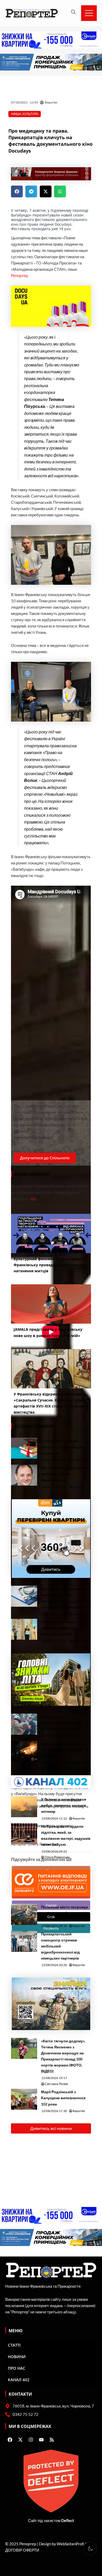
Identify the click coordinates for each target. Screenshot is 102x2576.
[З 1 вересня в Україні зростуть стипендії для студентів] (24, 1448)
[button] (17, 191)
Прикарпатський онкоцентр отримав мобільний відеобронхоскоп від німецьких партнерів (60, 1946)
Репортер (19, 276)
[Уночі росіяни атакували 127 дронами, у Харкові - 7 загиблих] (24, 1751)
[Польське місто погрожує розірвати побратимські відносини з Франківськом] (24, 1914)
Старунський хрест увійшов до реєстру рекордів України (59, 1628)
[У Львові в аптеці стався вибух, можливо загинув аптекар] (24, 1807)
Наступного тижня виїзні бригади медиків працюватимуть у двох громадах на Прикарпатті (64, 1598)
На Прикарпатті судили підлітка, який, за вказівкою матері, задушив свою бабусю (66, 1835)
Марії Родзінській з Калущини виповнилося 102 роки (63, 2098)
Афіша (16, 114)
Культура (30, 114)
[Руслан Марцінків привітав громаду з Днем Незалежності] (24, 1475)
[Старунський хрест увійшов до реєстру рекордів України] (24, 1629)
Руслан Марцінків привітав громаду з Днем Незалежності (66, 1474)
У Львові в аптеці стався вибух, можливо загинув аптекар (64, 1805)
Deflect (68, 2521)
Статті (14, 2345)
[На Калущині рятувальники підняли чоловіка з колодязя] (24, 1724)
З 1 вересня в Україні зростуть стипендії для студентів (62, 1447)
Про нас (17, 2368)
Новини (17, 2357)
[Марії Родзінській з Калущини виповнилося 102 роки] (24, 2099)
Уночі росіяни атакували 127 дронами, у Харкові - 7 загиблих (65, 1750)
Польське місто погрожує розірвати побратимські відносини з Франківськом (65, 1913)
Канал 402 (19, 2380)
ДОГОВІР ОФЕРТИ (22, 2550)
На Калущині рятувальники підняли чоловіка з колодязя (62, 1723)
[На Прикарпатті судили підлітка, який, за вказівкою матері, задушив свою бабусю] (24, 1834)
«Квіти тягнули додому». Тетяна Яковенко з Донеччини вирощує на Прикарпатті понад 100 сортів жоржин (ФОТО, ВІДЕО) (63, 2056)
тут (33, 1199)
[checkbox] (90, 2548)
